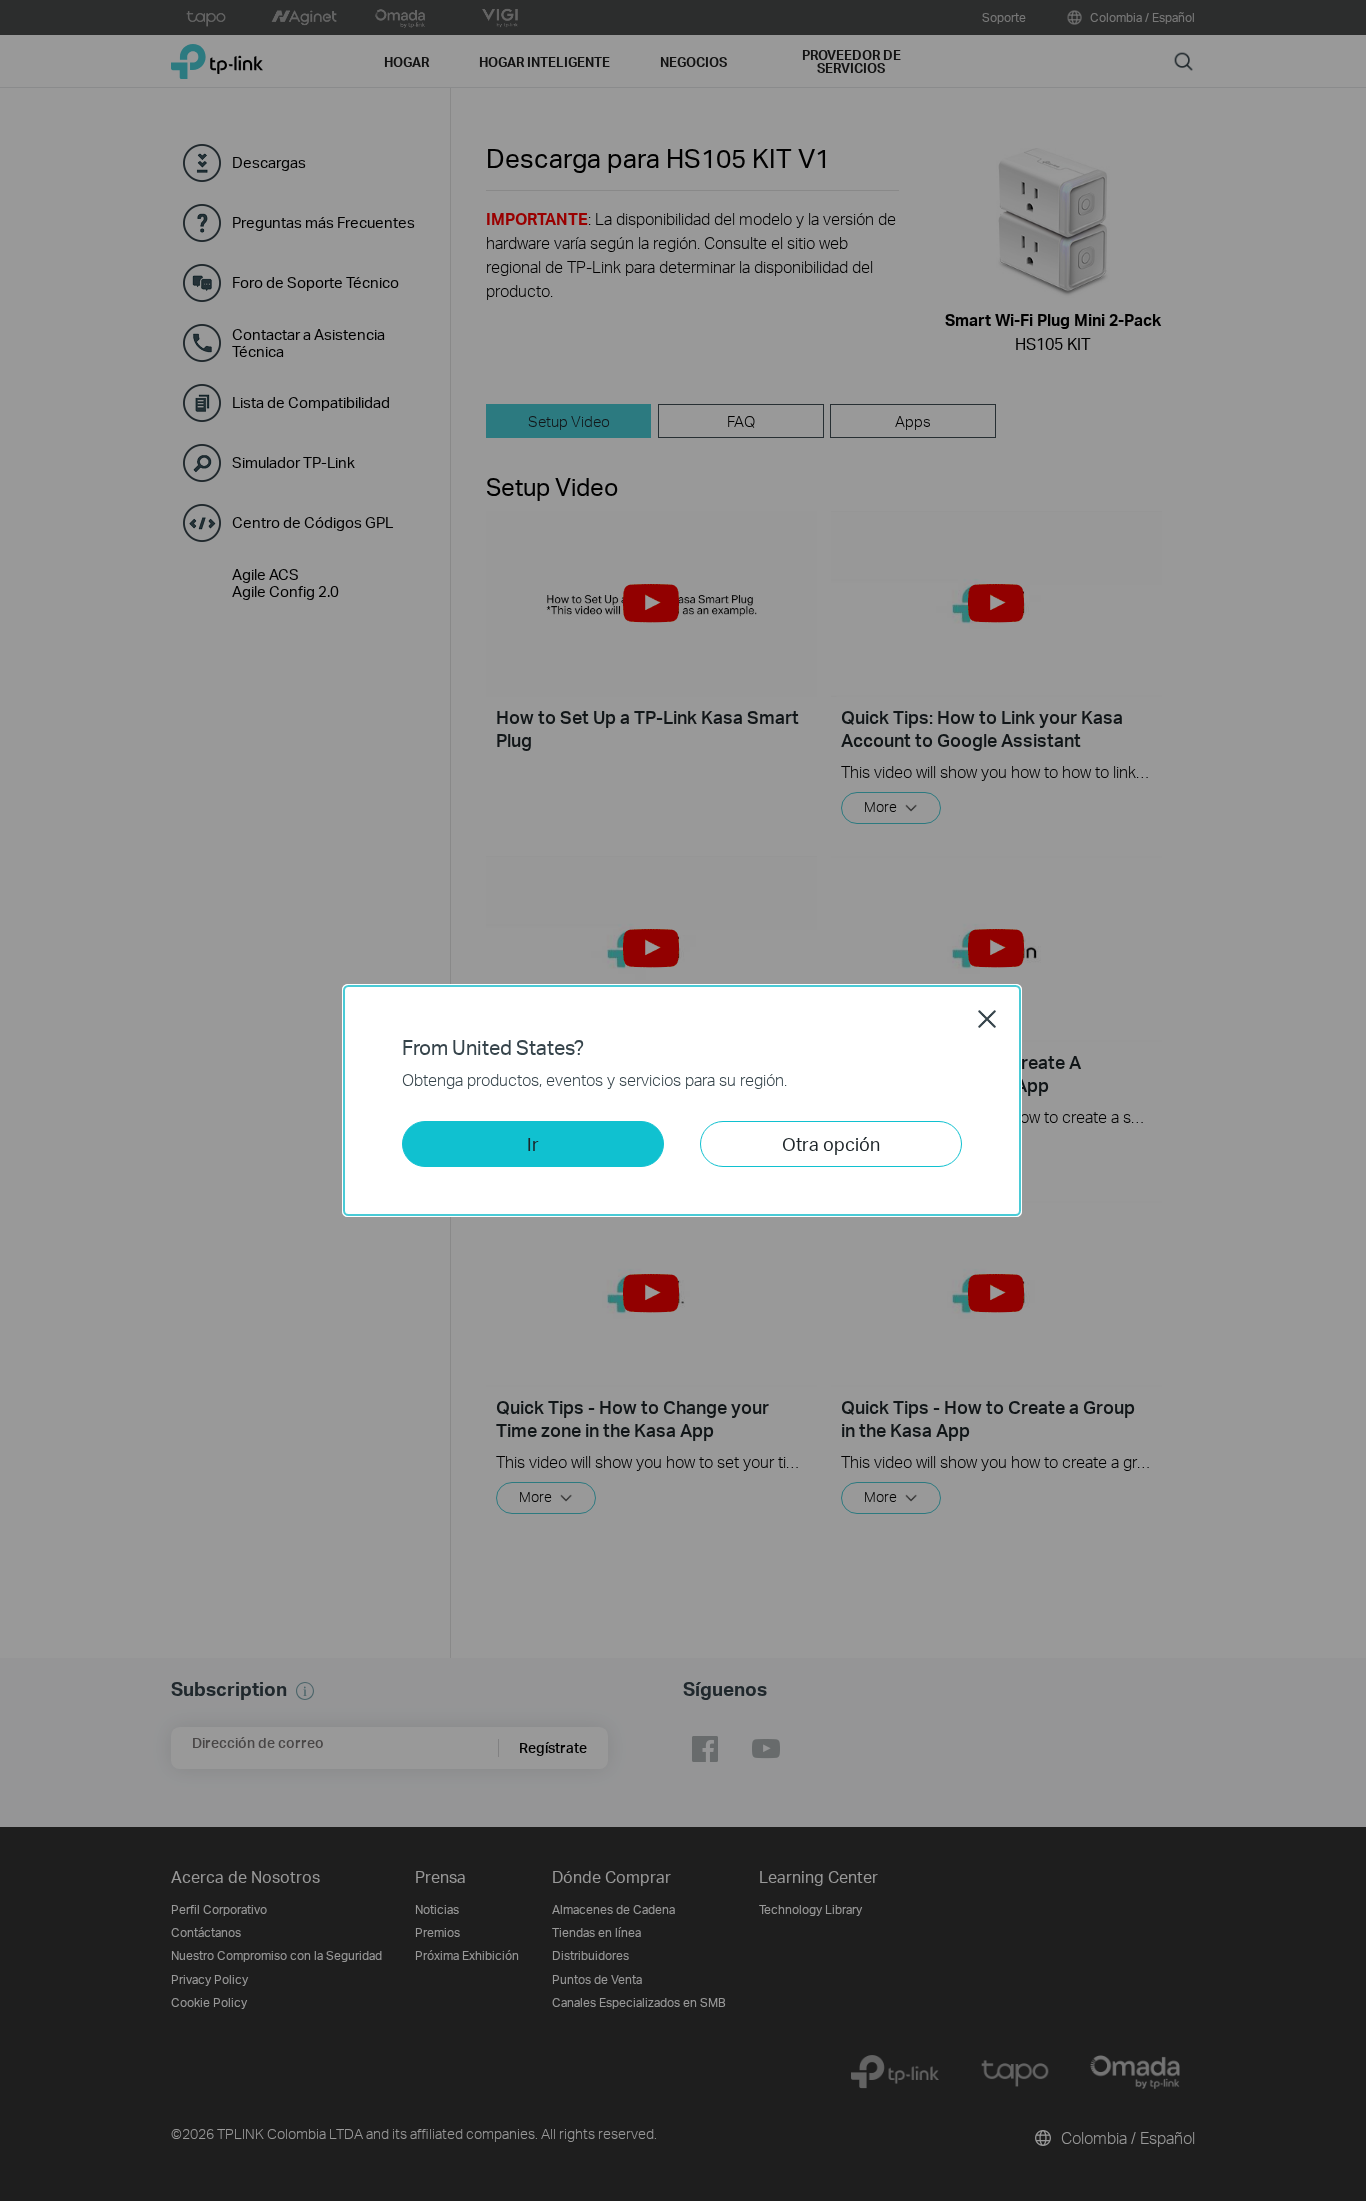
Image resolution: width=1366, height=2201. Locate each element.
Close (987, 1019)
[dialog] (683, 1100)
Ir (533, 1143)
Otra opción (831, 1143)
